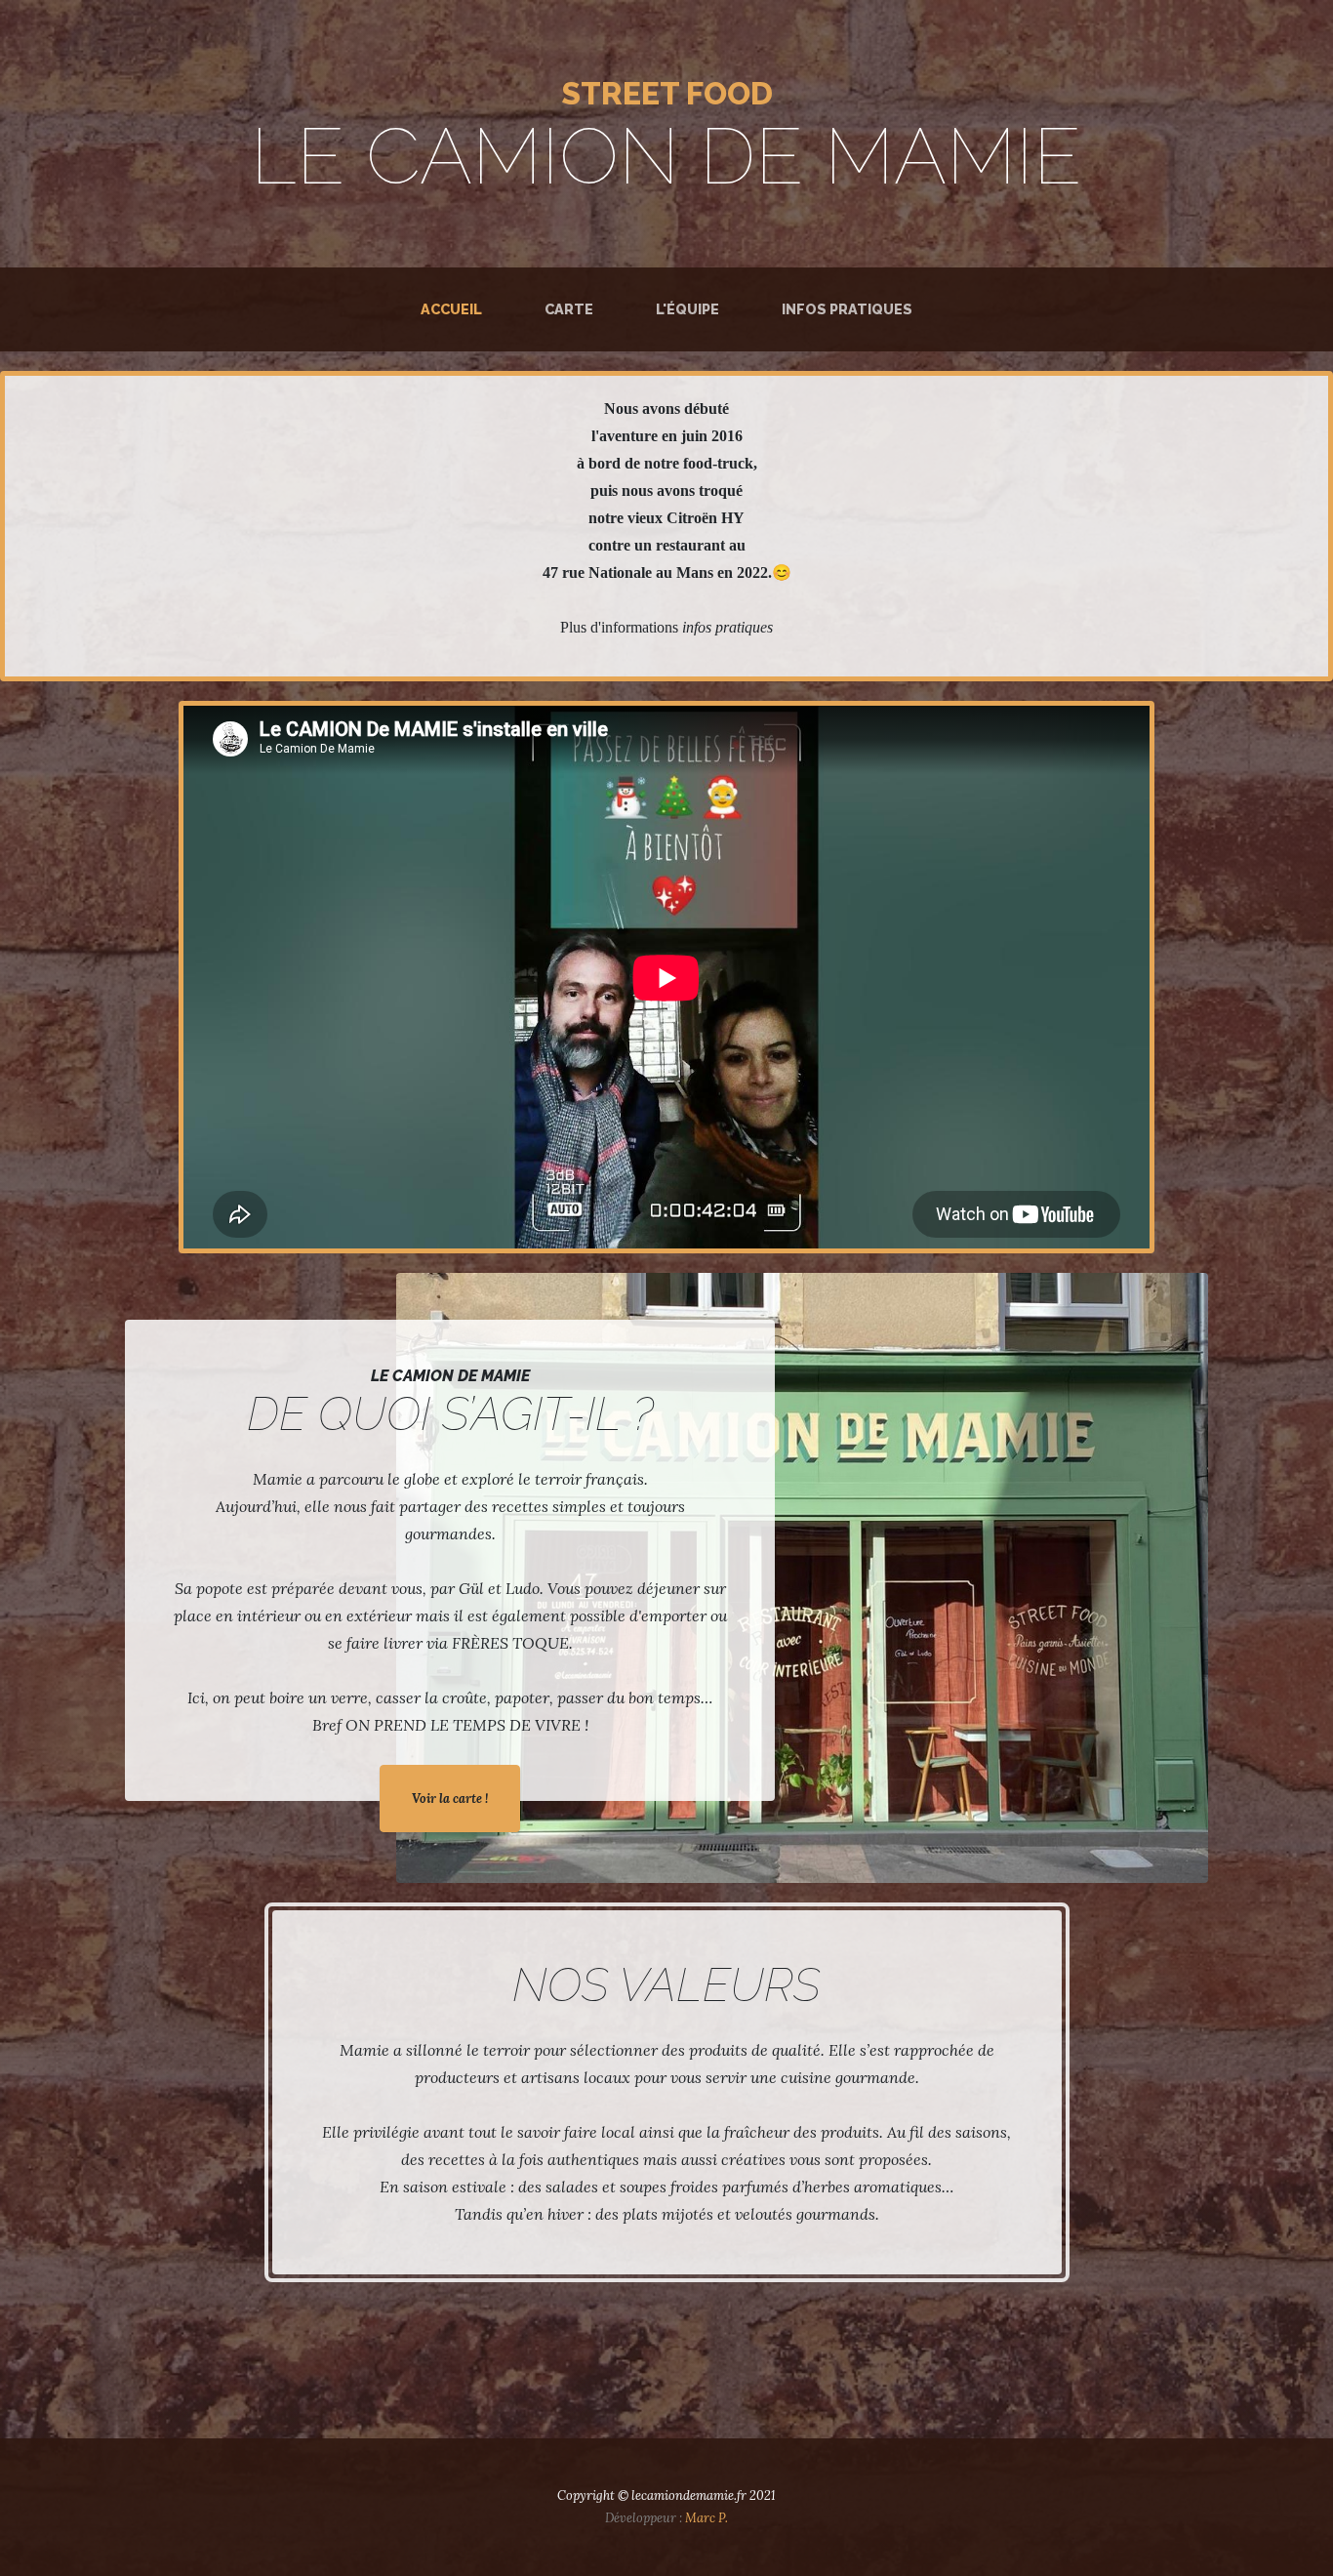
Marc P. (707, 2518)
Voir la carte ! (450, 1799)
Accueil (455, 308)
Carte (569, 309)
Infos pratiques (847, 309)
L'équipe (687, 309)
